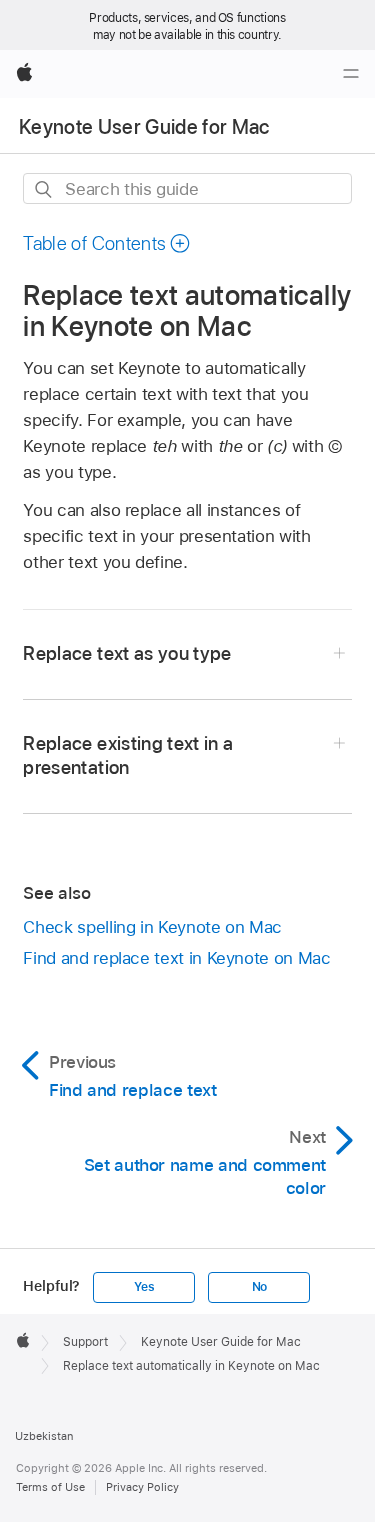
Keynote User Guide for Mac (144, 127)
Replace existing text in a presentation (128, 755)
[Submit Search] (44, 189)
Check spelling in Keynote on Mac (152, 927)
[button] (107, 243)
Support (85, 1342)
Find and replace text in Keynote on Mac (176, 958)
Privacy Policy (142, 1487)
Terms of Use (50, 1487)
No (260, 1287)
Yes (144, 1287)
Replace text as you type (127, 653)
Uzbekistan (44, 1436)
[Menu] (351, 74)
